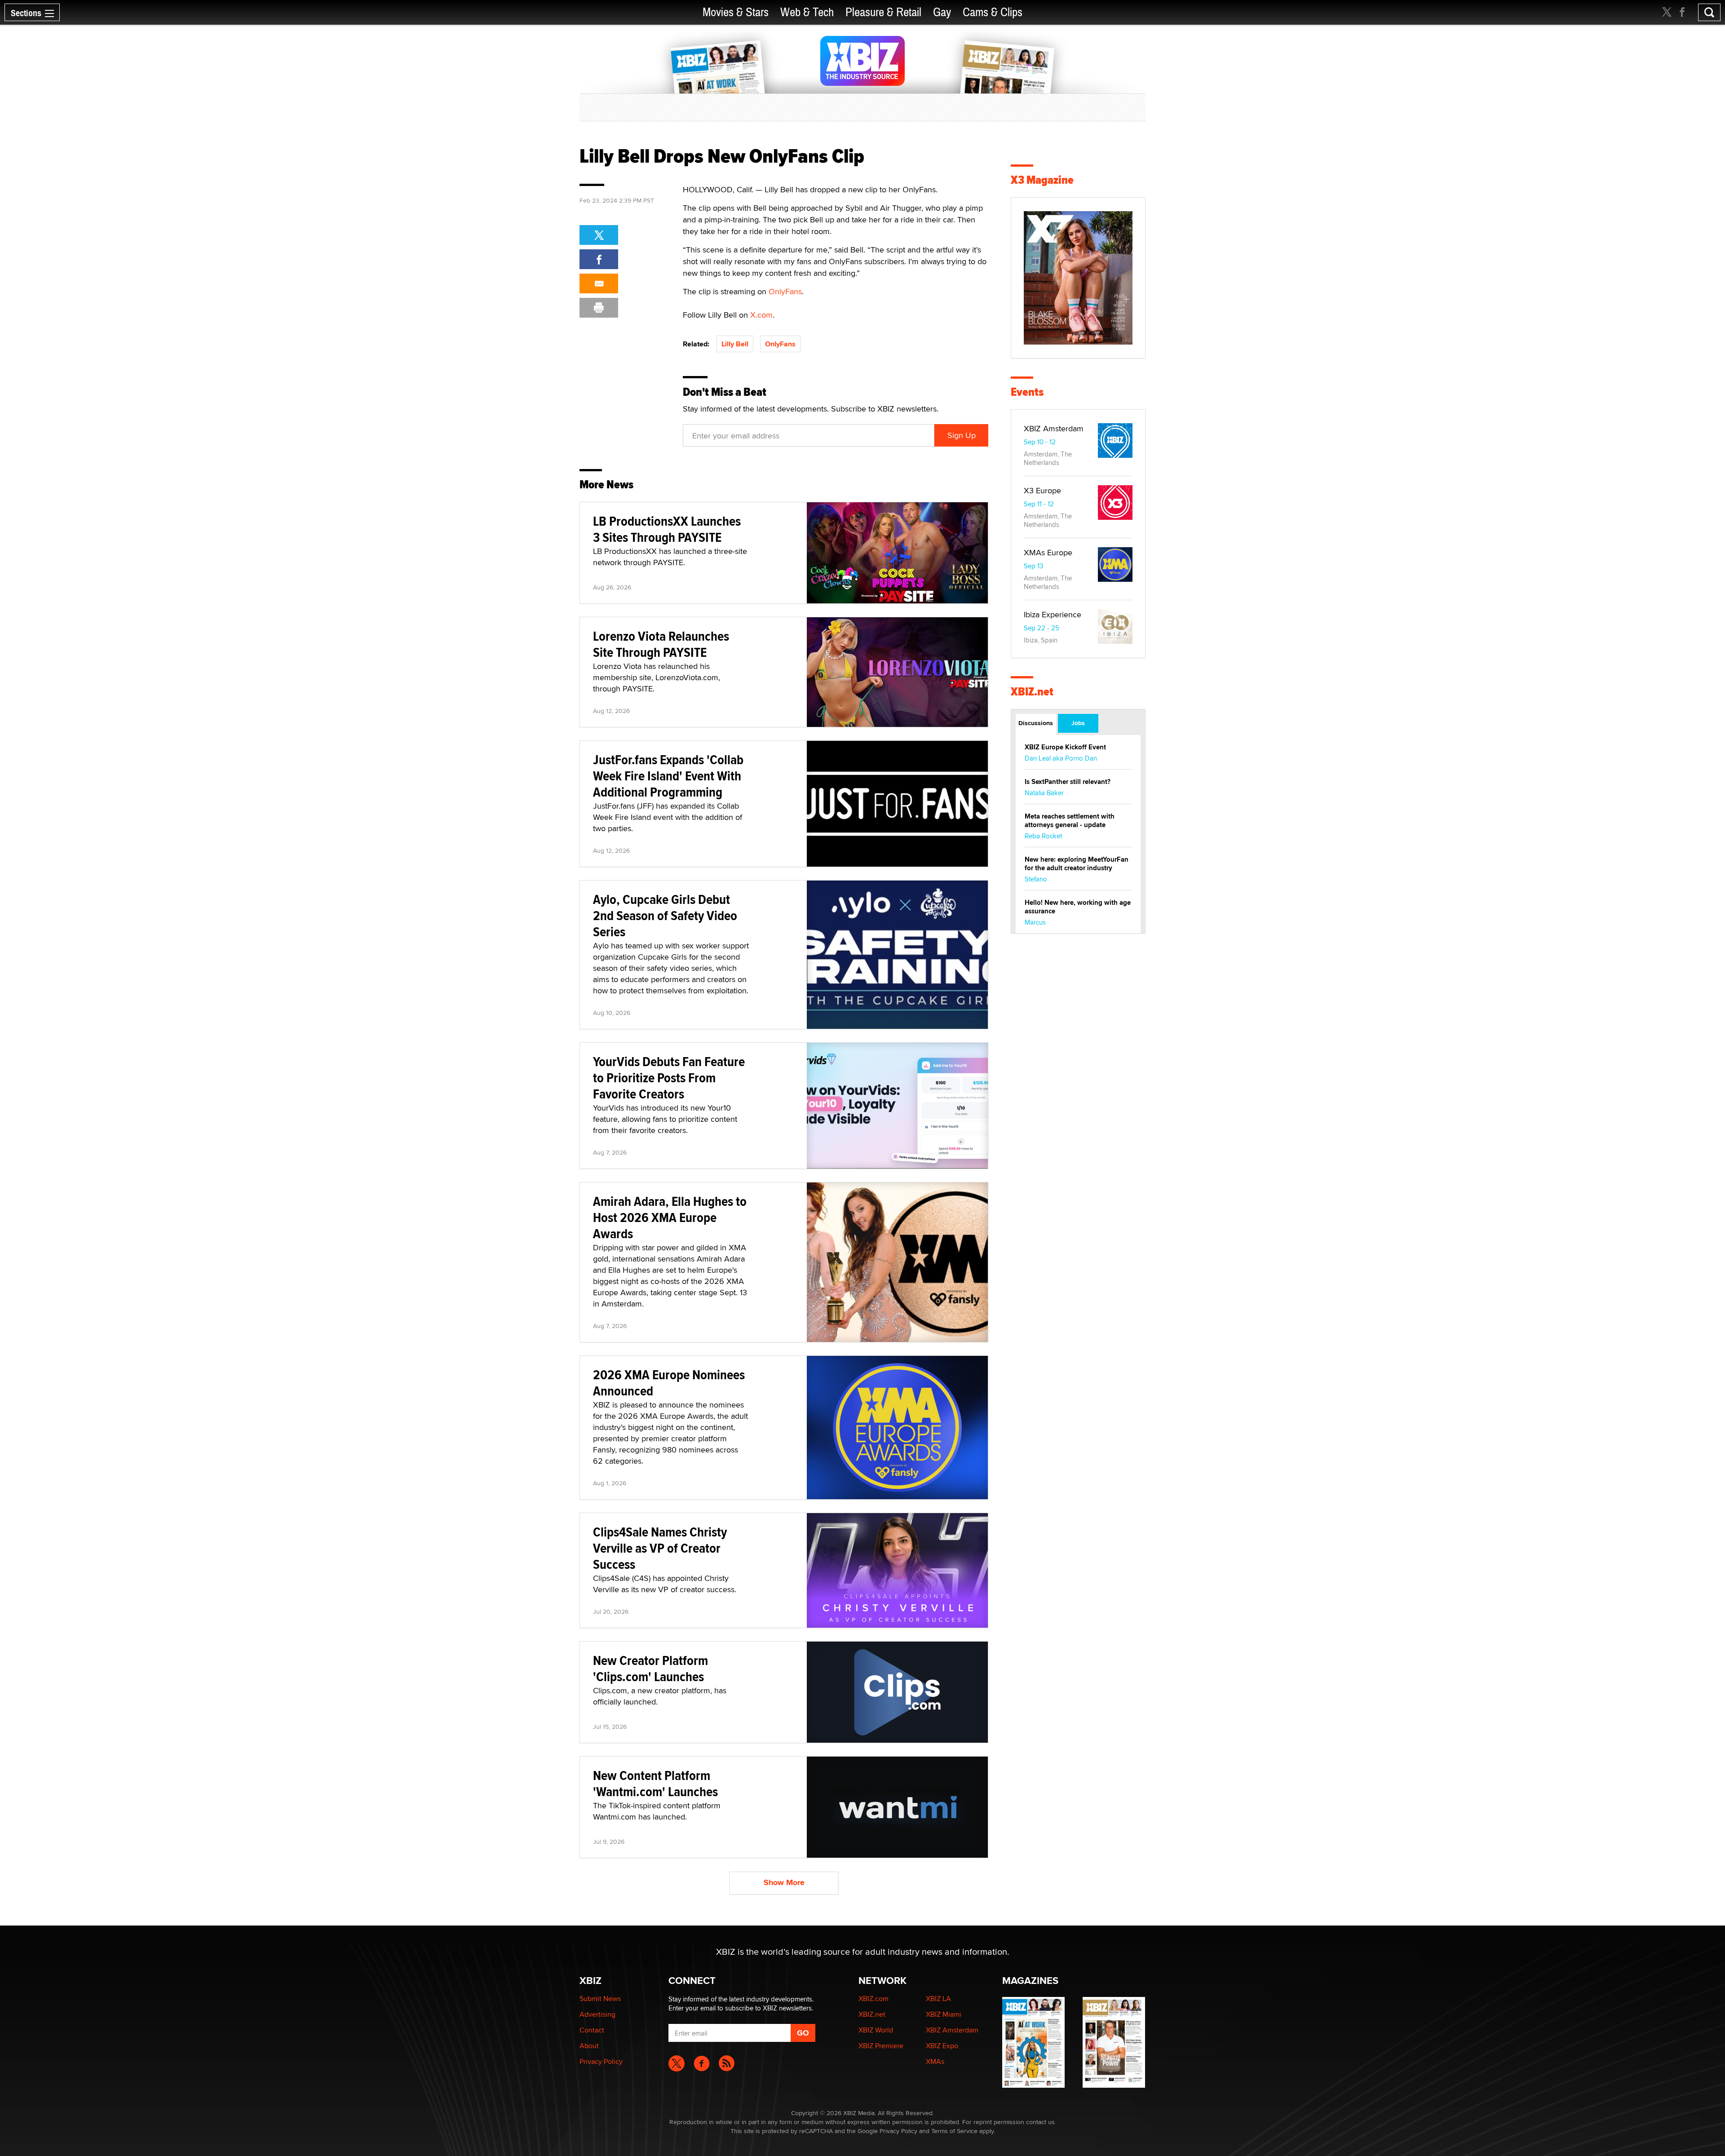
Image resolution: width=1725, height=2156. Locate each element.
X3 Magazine (1042, 180)
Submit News (600, 1999)
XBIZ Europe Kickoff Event (1065, 747)
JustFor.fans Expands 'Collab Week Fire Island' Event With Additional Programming (668, 776)
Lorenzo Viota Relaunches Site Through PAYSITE (661, 644)
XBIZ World (876, 2030)
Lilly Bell (735, 344)
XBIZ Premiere (881, 2046)
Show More (784, 1882)
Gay (942, 12)
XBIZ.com (874, 1999)
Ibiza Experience (1053, 614)
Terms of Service (954, 2131)
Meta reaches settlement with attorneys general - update (1070, 821)
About (589, 2046)
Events (1027, 392)
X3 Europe (1042, 490)
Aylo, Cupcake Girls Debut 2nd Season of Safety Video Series (665, 915)
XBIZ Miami (944, 2014)
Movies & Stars (736, 12)
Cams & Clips (993, 12)
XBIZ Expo (942, 2046)
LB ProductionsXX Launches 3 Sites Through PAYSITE (667, 529)
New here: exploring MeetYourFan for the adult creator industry (1077, 864)
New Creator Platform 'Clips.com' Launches (650, 1668)
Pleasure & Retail (883, 12)
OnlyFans (785, 291)
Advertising (597, 2014)
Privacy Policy (601, 2061)
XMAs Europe (1048, 552)
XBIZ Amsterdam (1054, 428)
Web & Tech (807, 12)
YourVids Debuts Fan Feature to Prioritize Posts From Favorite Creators (669, 1078)
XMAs (935, 2061)
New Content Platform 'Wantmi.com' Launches (655, 1783)
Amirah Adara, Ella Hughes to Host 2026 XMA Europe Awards (670, 1217)
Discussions (1036, 723)
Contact (592, 2030)
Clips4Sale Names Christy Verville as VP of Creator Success (660, 1548)
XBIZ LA (938, 1999)
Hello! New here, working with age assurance (1078, 907)
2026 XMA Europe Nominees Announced (669, 1383)
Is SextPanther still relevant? (1068, 782)
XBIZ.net (1032, 692)
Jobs (1078, 723)
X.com (761, 315)
